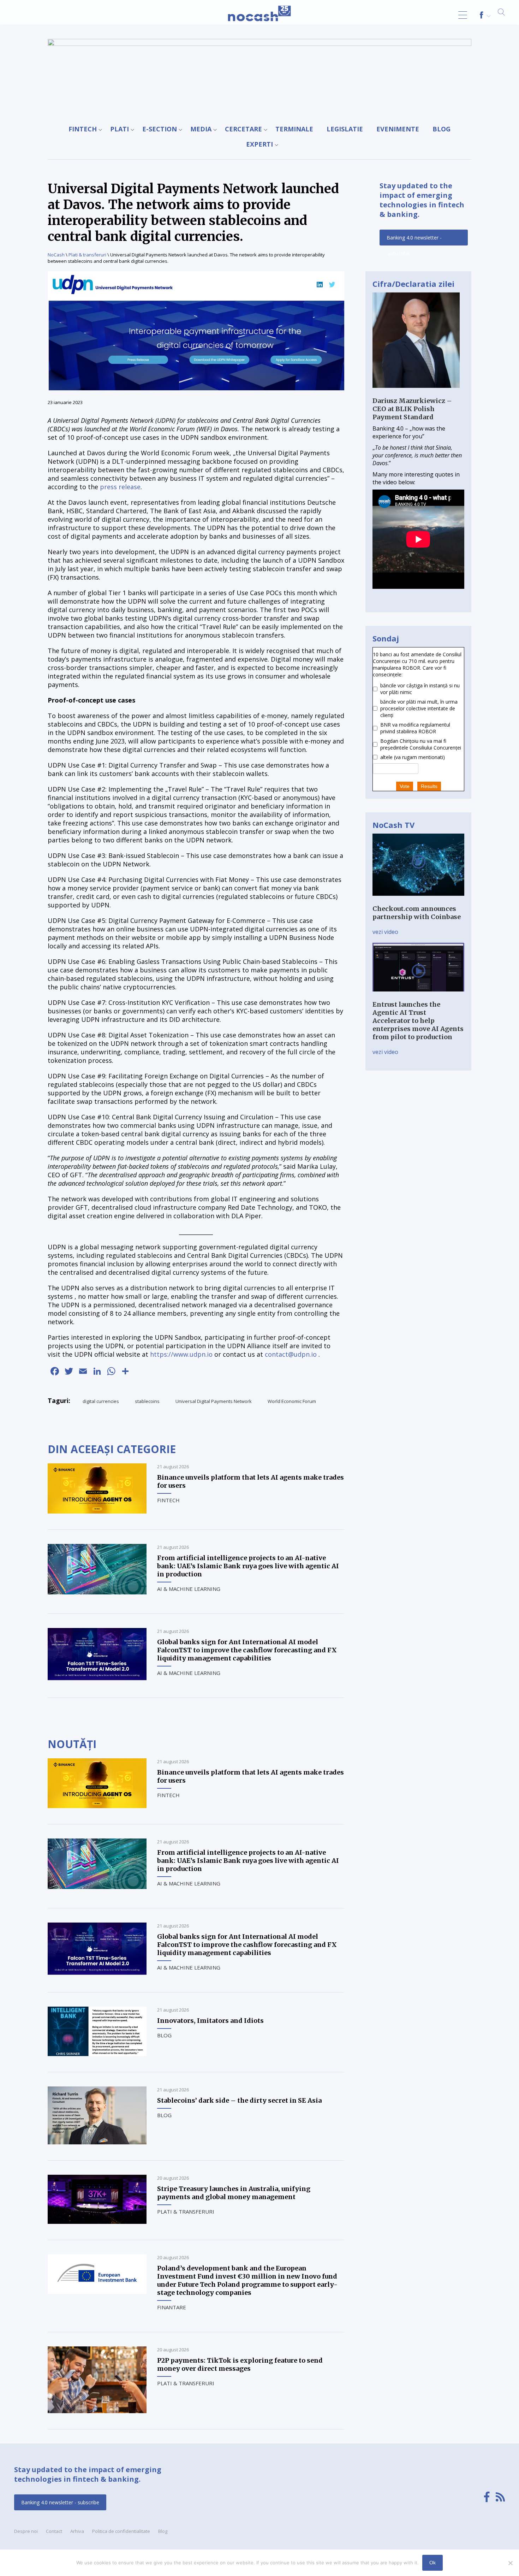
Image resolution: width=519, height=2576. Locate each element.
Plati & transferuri (87, 255)
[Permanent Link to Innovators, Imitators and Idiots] (97, 2054)
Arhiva (77, 2531)
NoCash (56, 255)
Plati (120, 129)
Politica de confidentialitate (121, 2531)
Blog (442, 129)
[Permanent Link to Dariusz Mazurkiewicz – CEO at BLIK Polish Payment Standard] (416, 393)
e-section (160, 129)
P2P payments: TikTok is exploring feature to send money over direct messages (240, 2364)
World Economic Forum (292, 1401)
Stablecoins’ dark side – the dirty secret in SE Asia (239, 2100)
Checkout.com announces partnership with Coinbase (417, 913)
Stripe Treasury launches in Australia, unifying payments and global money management (234, 2193)
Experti (259, 144)
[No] (510, 2563)
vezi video (385, 932)
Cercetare (243, 129)
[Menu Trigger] (463, 15)
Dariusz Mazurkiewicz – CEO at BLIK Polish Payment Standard (412, 409)
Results (429, 786)
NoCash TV (393, 825)
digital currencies (101, 1401)
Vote (405, 786)
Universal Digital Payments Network (214, 1401)
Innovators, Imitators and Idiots (210, 2021)
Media (201, 129)
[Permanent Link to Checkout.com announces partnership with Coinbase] (418, 901)
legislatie (345, 129)
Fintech (83, 129)
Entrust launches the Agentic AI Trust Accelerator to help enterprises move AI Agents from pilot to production (418, 1021)
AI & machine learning (189, 1589)
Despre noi (26, 2531)
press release (120, 487)
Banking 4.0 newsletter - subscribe (414, 240)
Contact (54, 2531)
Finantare (172, 2307)
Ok (432, 2563)
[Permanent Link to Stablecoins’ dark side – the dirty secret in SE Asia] (97, 2142)
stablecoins (147, 1401)
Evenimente (398, 129)
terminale (294, 129)
